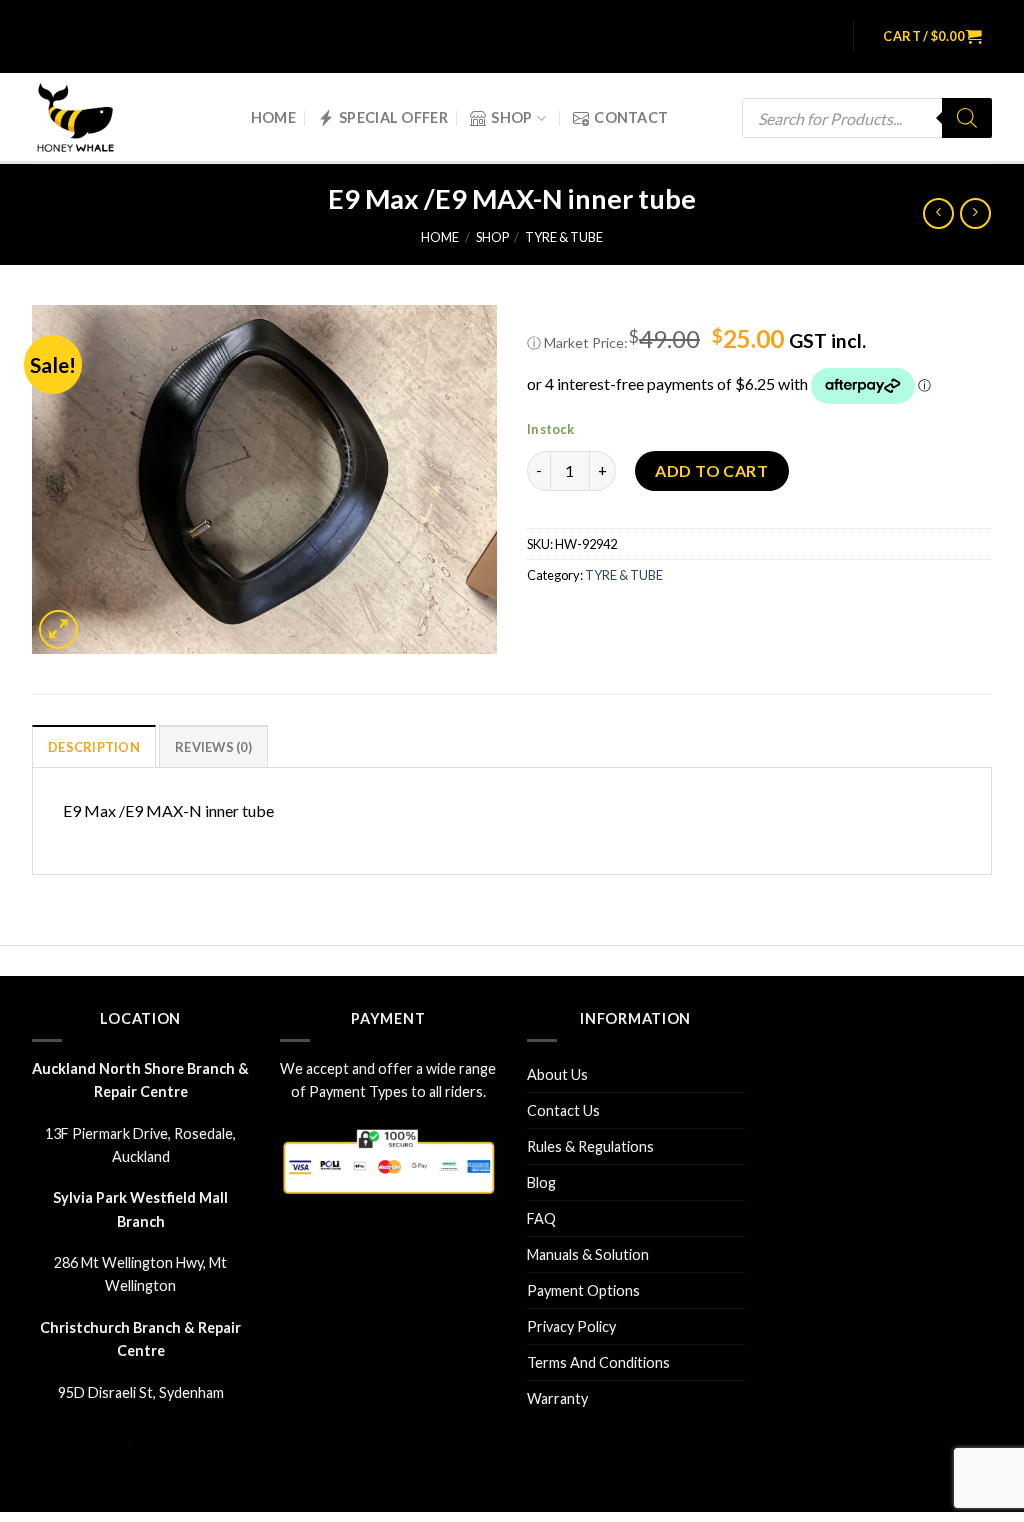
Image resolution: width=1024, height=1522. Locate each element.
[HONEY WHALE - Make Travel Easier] (89, 118)
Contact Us (563, 1110)
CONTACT (631, 117)
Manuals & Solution (588, 1254)
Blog (541, 1182)
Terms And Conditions (598, 1362)
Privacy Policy (571, 1326)
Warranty (557, 1398)
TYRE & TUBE (564, 237)
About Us (557, 1074)
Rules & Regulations (590, 1146)
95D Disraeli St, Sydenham (141, 1392)
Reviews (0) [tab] (213, 747)
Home (273, 117)
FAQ (541, 1218)
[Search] (967, 118)
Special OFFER (393, 117)
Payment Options (583, 1290)
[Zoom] (58, 629)
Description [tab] (94, 747)
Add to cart (711, 470)
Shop (511, 117)
